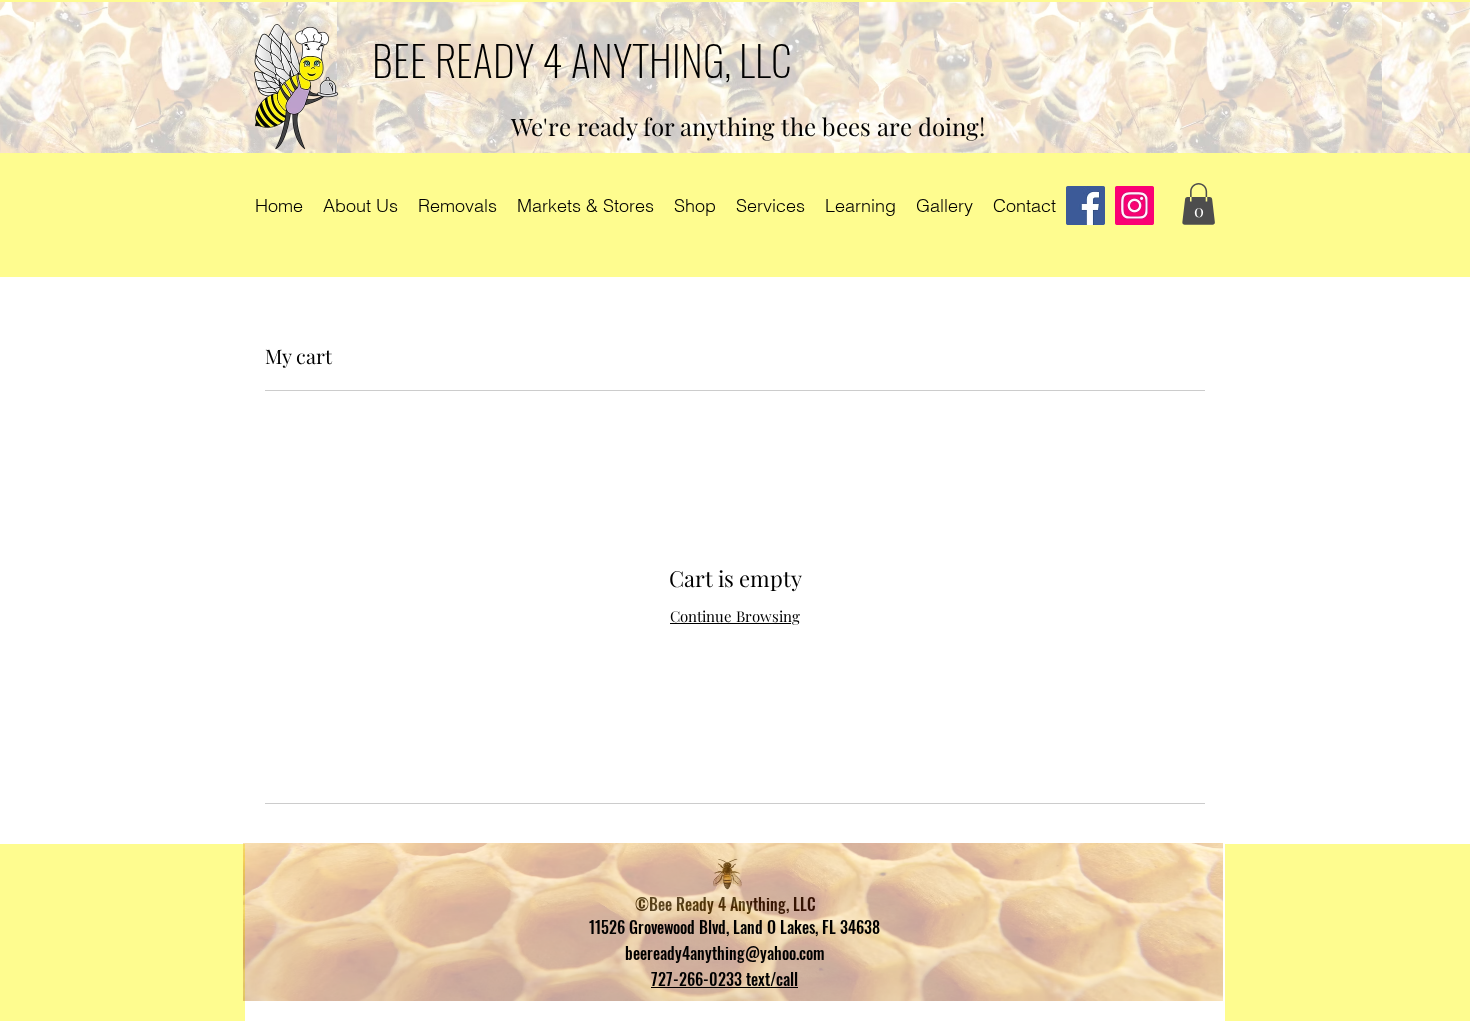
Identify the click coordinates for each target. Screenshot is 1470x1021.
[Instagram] (1134, 205)
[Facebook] (1085, 205)
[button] (1198, 204)
